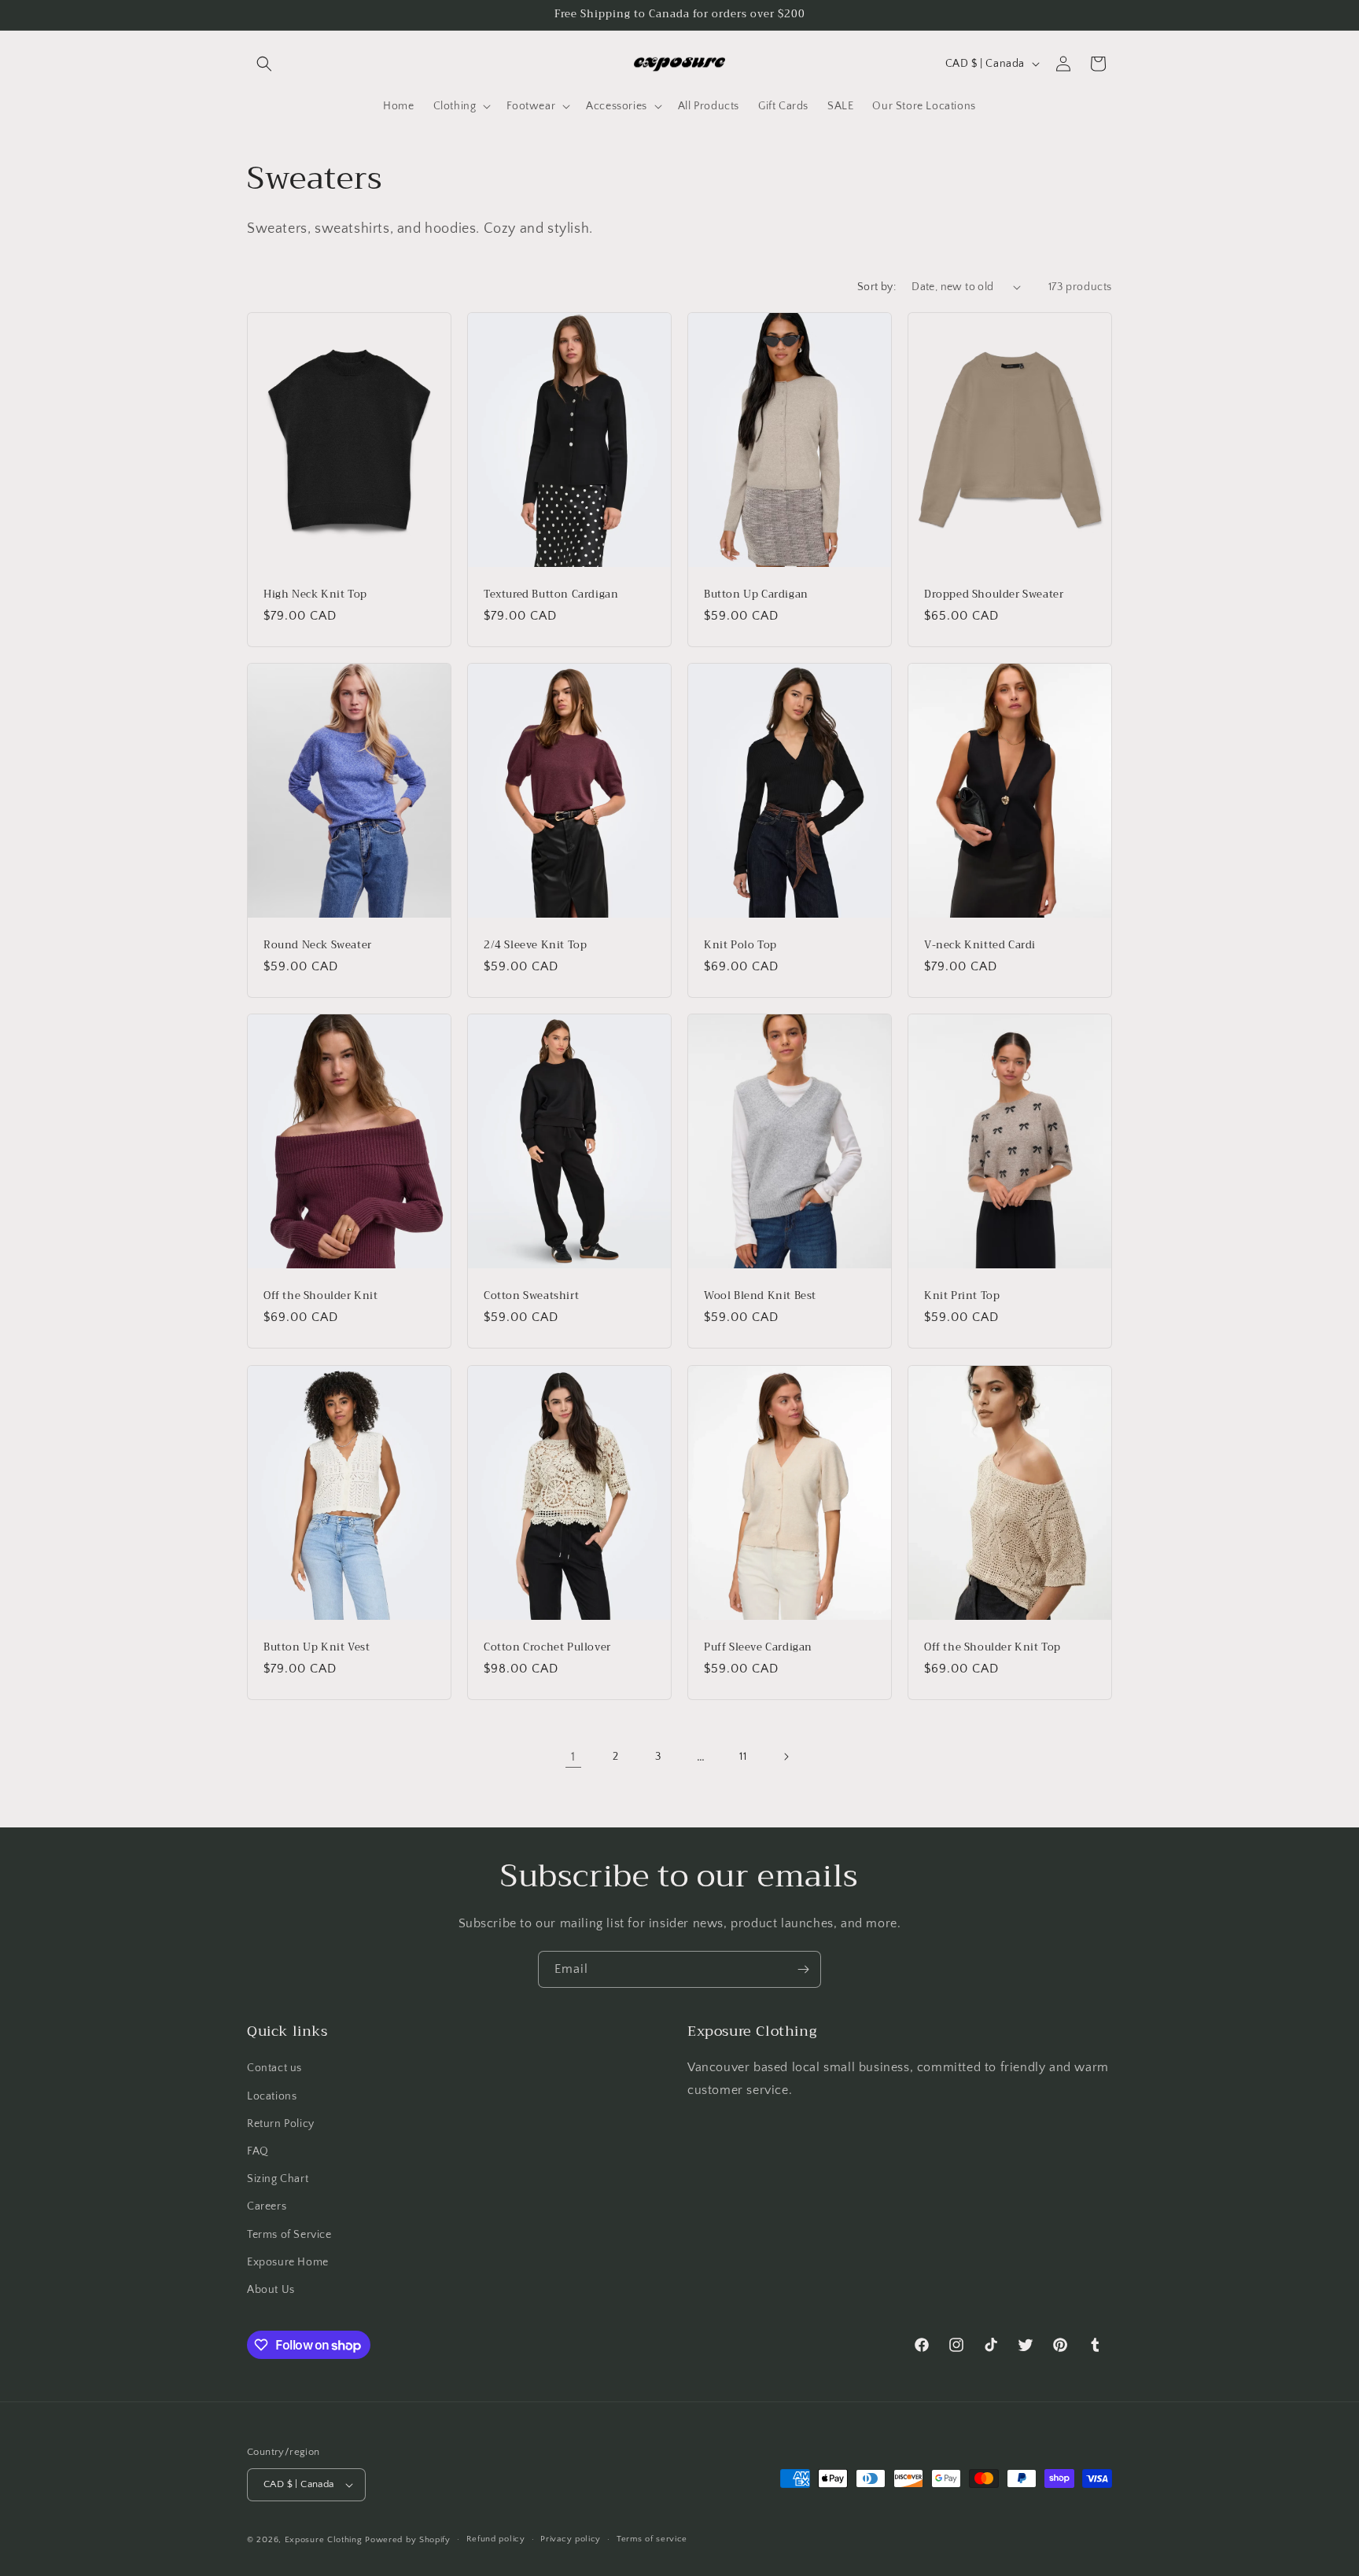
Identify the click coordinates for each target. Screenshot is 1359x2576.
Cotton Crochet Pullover (547, 1647)
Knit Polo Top (740, 946)
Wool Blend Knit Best (760, 1296)
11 (743, 1757)
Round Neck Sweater (318, 946)
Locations (272, 2096)
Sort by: (877, 287)
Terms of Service (289, 2235)
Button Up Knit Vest (317, 1647)
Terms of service (652, 2539)
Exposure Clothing (324, 2540)
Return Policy (281, 2124)
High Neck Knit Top (315, 594)
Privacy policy (571, 2539)
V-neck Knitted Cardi (980, 946)
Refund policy (496, 2539)
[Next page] (786, 1757)
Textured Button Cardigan (551, 594)
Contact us (274, 2068)
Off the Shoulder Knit (321, 1296)
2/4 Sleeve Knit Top (535, 946)
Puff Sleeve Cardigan (758, 1647)
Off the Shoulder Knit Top (993, 1647)
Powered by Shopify (408, 2540)
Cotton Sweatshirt (531, 1296)
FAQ (258, 2151)
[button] (264, 64)
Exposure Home (288, 2262)
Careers (267, 2206)
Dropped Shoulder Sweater (994, 594)
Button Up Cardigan (756, 594)
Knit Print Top (962, 1296)
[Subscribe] (803, 1969)
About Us (271, 2290)
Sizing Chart (278, 2179)
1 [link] (573, 1757)
